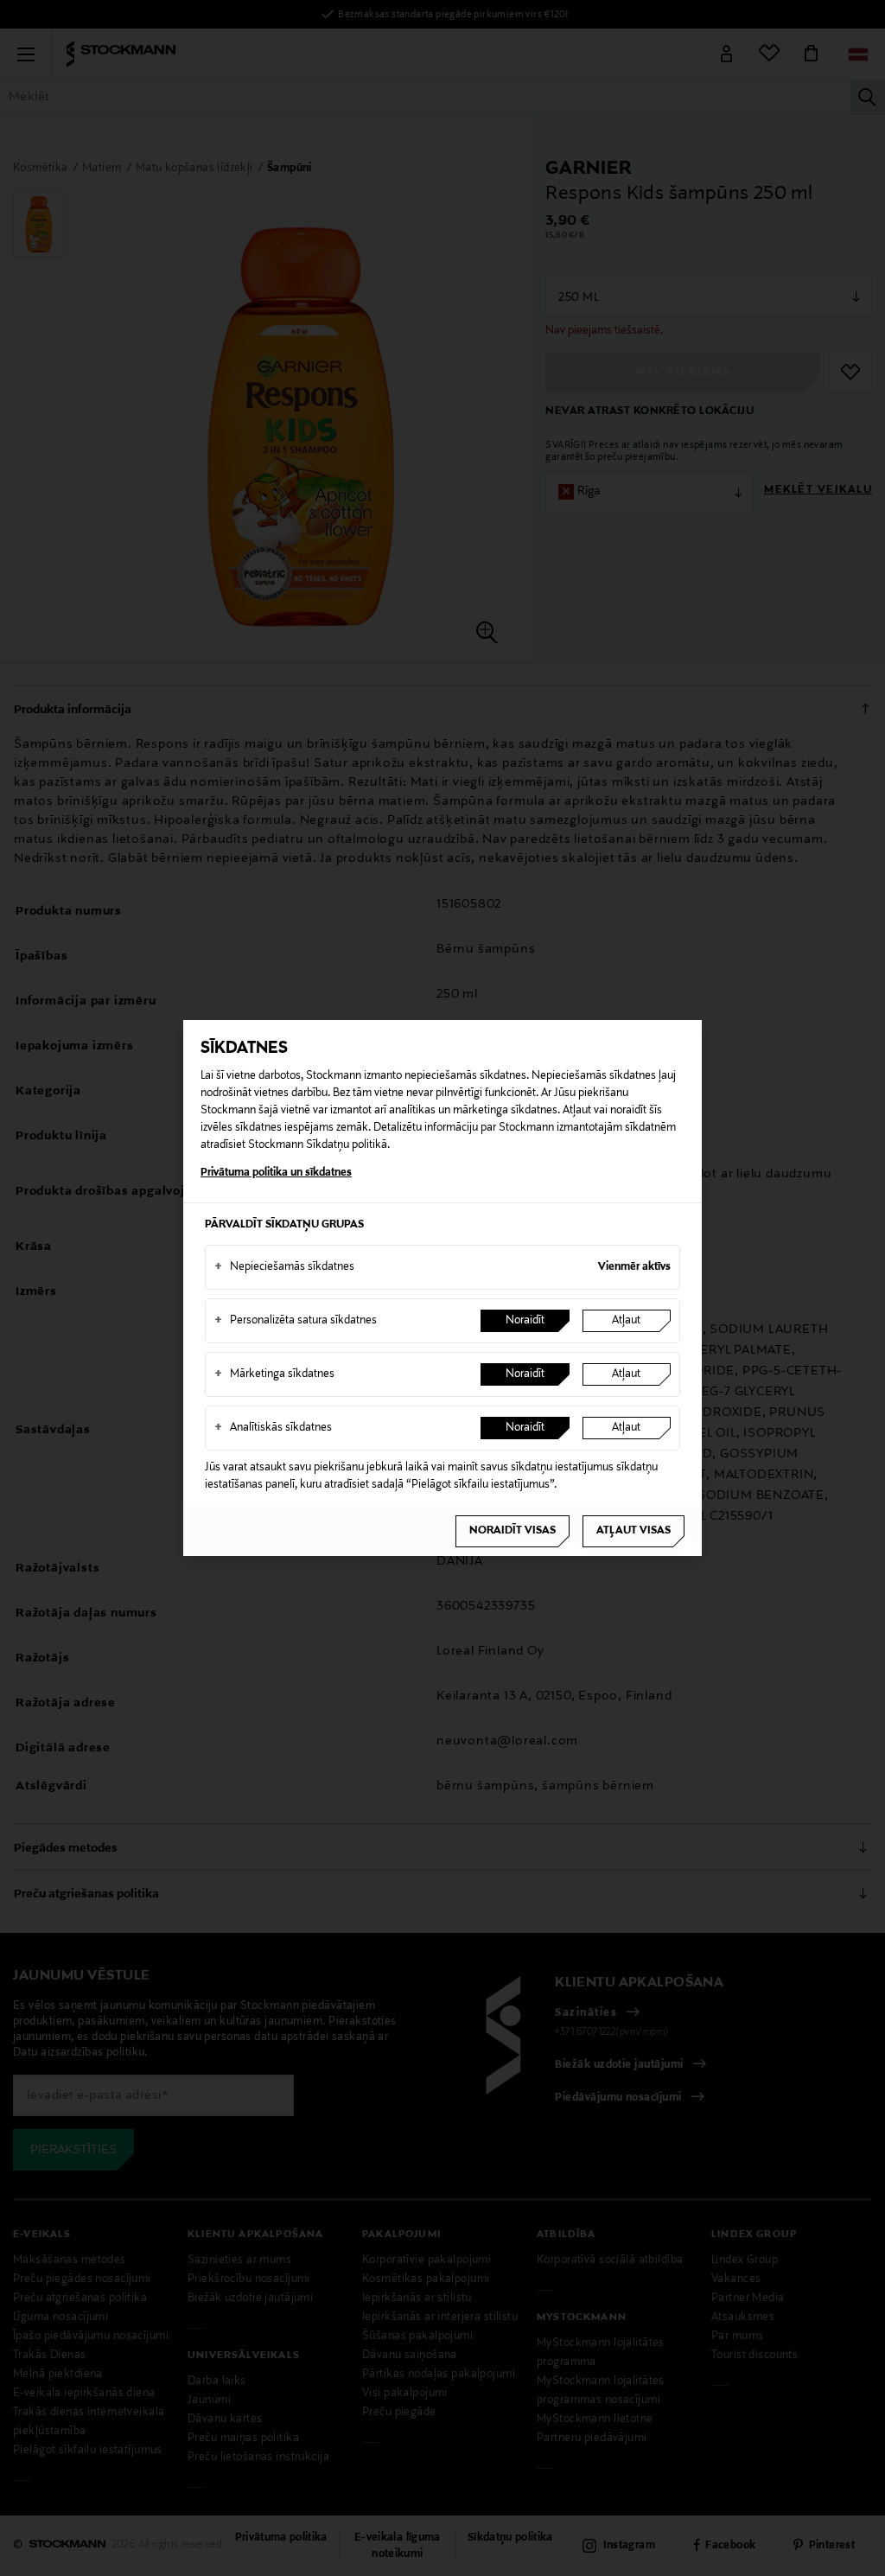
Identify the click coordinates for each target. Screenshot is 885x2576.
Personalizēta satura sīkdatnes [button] (296, 1321)
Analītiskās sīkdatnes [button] (273, 1428)
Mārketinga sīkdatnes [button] (274, 1374)
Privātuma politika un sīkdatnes (276, 1173)
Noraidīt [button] (525, 1321)
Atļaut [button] (626, 1321)
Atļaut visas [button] (634, 1531)
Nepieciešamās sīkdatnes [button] (284, 1267)
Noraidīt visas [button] (513, 1531)
